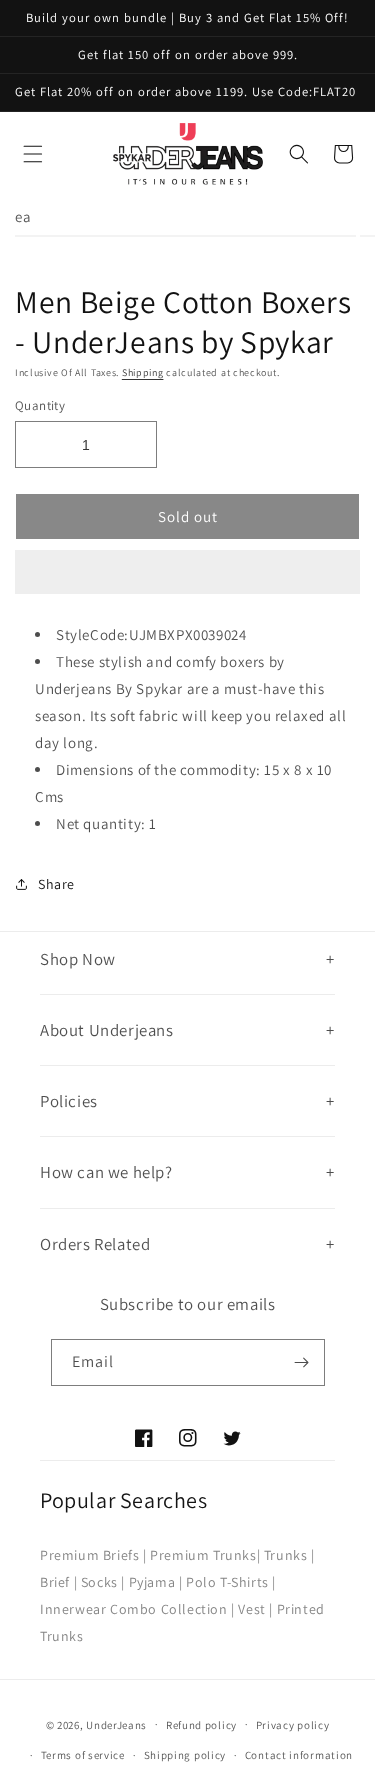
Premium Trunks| (205, 1555)
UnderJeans (116, 1724)
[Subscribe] (302, 1362)
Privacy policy (293, 1725)
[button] (187, 573)
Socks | (103, 1582)
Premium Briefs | (93, 1555)
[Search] (299, 154)
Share (56, 884)
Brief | (58, 1582)
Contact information (299, 1755)
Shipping (143, 372)
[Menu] (33, 154)
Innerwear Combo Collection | (137, 1609)
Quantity (40, 405)
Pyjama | (156, 1582)
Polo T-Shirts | (231, 1582)
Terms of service (83, 1755)
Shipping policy (185, 1755)
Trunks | (289, 1555)
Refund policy (201, 1725)
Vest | (255, 1609)
